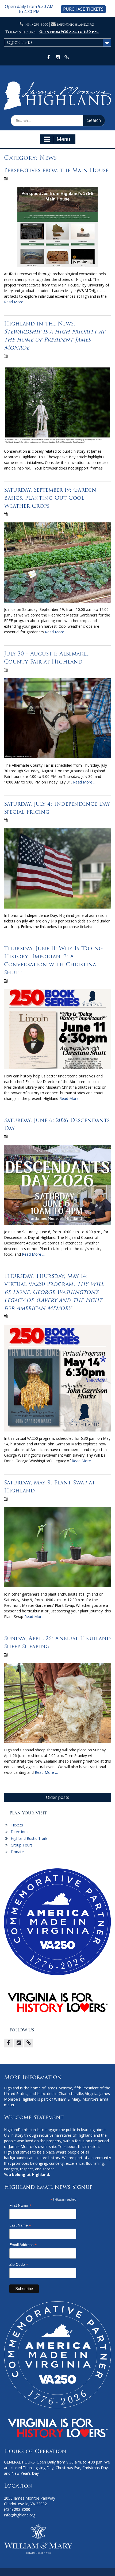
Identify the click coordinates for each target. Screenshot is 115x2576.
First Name (20, 2205)
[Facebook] (8, 2043)
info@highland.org (75, 24)
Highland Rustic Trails (29, 1838)
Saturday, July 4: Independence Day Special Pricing (57, 808)
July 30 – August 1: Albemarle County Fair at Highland (46, 658)
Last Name (20, 2225)
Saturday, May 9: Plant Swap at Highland (49, 1487)
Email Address (23, 2245)
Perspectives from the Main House (56, 170)
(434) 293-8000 (36, 24)
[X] (29, 2043)
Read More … (16, 302)
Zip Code (19, 2265)
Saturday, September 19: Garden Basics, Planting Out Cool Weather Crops (50, 498)
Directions (20, 1832)
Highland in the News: (54, 336)
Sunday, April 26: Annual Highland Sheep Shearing (57, 1642)
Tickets (17, 1825)
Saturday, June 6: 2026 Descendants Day (57, 1124)
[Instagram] (19, 2043)
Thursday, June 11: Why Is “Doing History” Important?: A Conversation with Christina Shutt (53, 960)
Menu (63, 139)
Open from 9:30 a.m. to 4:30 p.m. (69, 32)
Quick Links (20, 42)
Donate (17, 1852)
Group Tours (22, 1845)
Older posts (58, 1797)
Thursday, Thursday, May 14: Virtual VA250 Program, (54, 1292)
